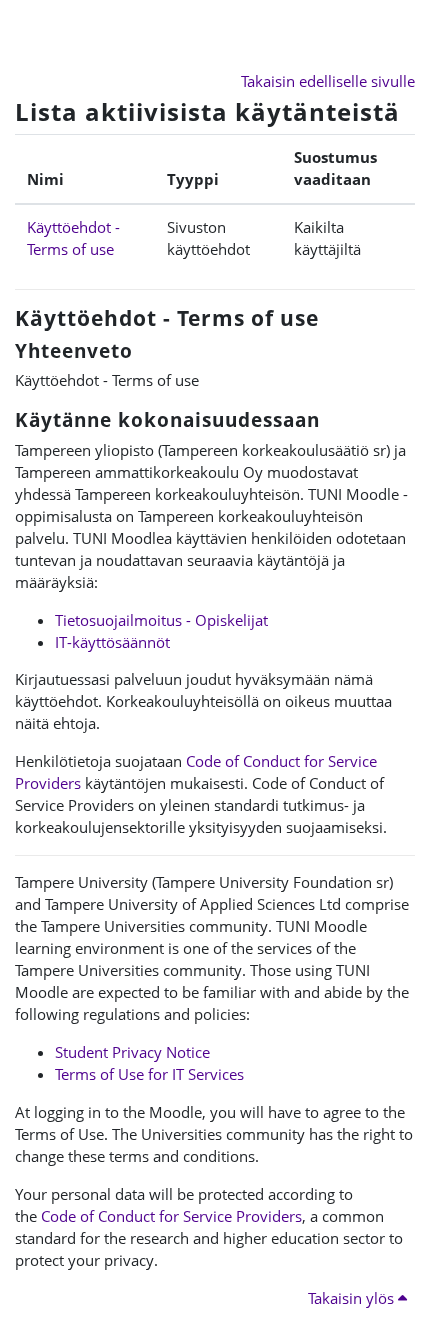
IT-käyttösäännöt (112, 642)
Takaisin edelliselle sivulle (328, 81)
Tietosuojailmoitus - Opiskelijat (161, 620)
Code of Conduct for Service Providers (171, 1216)
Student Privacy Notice (132, 1052)
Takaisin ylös (353, 1298)
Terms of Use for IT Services (149, 1074)
